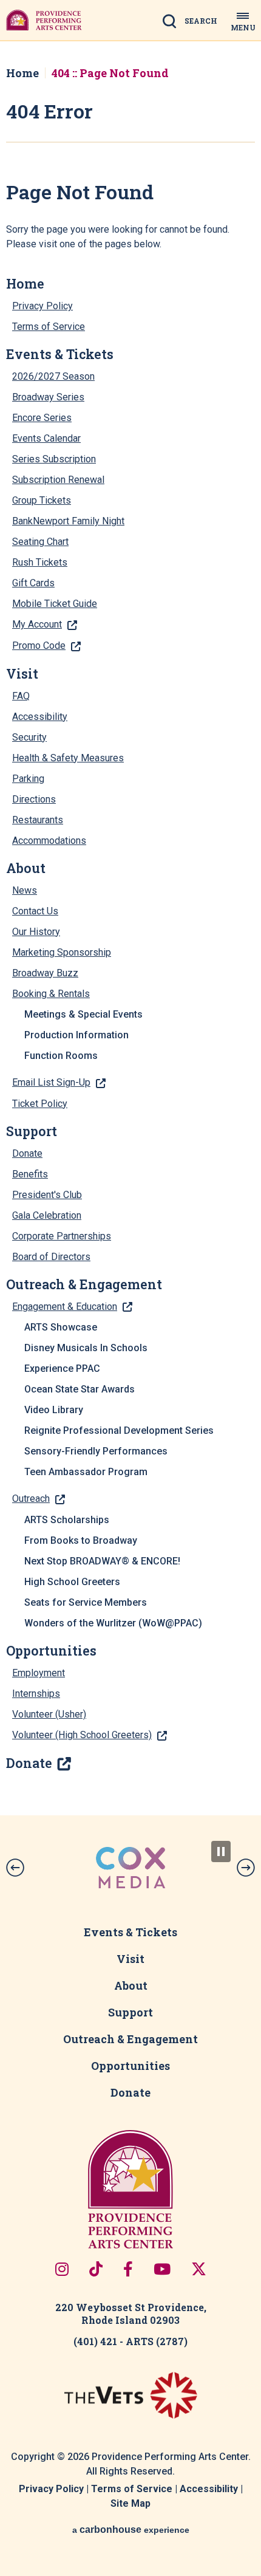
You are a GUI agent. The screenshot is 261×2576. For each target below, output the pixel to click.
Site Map (130, 2503)
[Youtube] (162, 2269)
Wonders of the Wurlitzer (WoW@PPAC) (113, 1623)
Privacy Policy (42, 306)
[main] (130, 928)
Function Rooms (61, 1056)
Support (32, 1131)
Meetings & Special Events (83, 1014)
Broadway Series (48, 397)
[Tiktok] (96, 2269)
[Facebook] (128, 2269)
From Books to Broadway (81, 1540)
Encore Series (42, 418)
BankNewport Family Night (68, 521)
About (26, 868)
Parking (28, 779)
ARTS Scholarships (67, 1520)
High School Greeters (72, 1582)
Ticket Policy (40, 1104)
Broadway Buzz (45, 973)
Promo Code (39, 646)
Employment (39, 1673)
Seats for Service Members (86, 1602)
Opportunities (51, 1651)
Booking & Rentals (51, 994)
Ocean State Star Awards (80, 1389)
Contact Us (35, 911)
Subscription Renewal (58, 480)
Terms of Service (49, 327)
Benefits (30, 1174)
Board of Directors (51, 1257)
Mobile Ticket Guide (55, 604)
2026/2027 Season (53, 376)
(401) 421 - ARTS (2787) (130, 2341)
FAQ (21, 696)
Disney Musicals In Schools (86, 1348)
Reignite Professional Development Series (119, 1430)
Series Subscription (54, 459)
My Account (37, 624)
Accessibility (40, 717)
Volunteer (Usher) (49, 1714)
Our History (36, 932)
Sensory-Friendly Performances (96, 1451)
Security (29, 737)
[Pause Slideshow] (221, 1851)
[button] (15, 1868)
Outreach (31, 1499)
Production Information (76, 1035)
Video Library (54, 1410)
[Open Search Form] (194, 22)
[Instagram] (62, 2269)
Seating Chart (40, 542)
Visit (22, 674)
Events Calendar (46, 438)
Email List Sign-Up (51, 1082)
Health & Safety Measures (68, 758)
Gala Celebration (47, 1215)
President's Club (47, 1195)
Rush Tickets (40, 562)
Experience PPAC (62, 1368)
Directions (34, 799)
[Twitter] (199, 2269)
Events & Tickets (60, 354)
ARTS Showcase (61, 1327)
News (25, 890)
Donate (27, 1153)
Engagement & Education (65, 1307)
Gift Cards (33, 583)
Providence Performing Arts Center (44, 20)
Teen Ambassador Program (86, 1472)
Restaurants (38, 820)
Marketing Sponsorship (62, 952)
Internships (36, 1694)
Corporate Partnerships (62, 1236)
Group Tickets (42, 500)
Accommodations (49, 841)
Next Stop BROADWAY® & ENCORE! (102, 1561)
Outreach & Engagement (84, 1284)
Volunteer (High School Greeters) (82, 1735)
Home (22, 73)
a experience (131, 2530)
